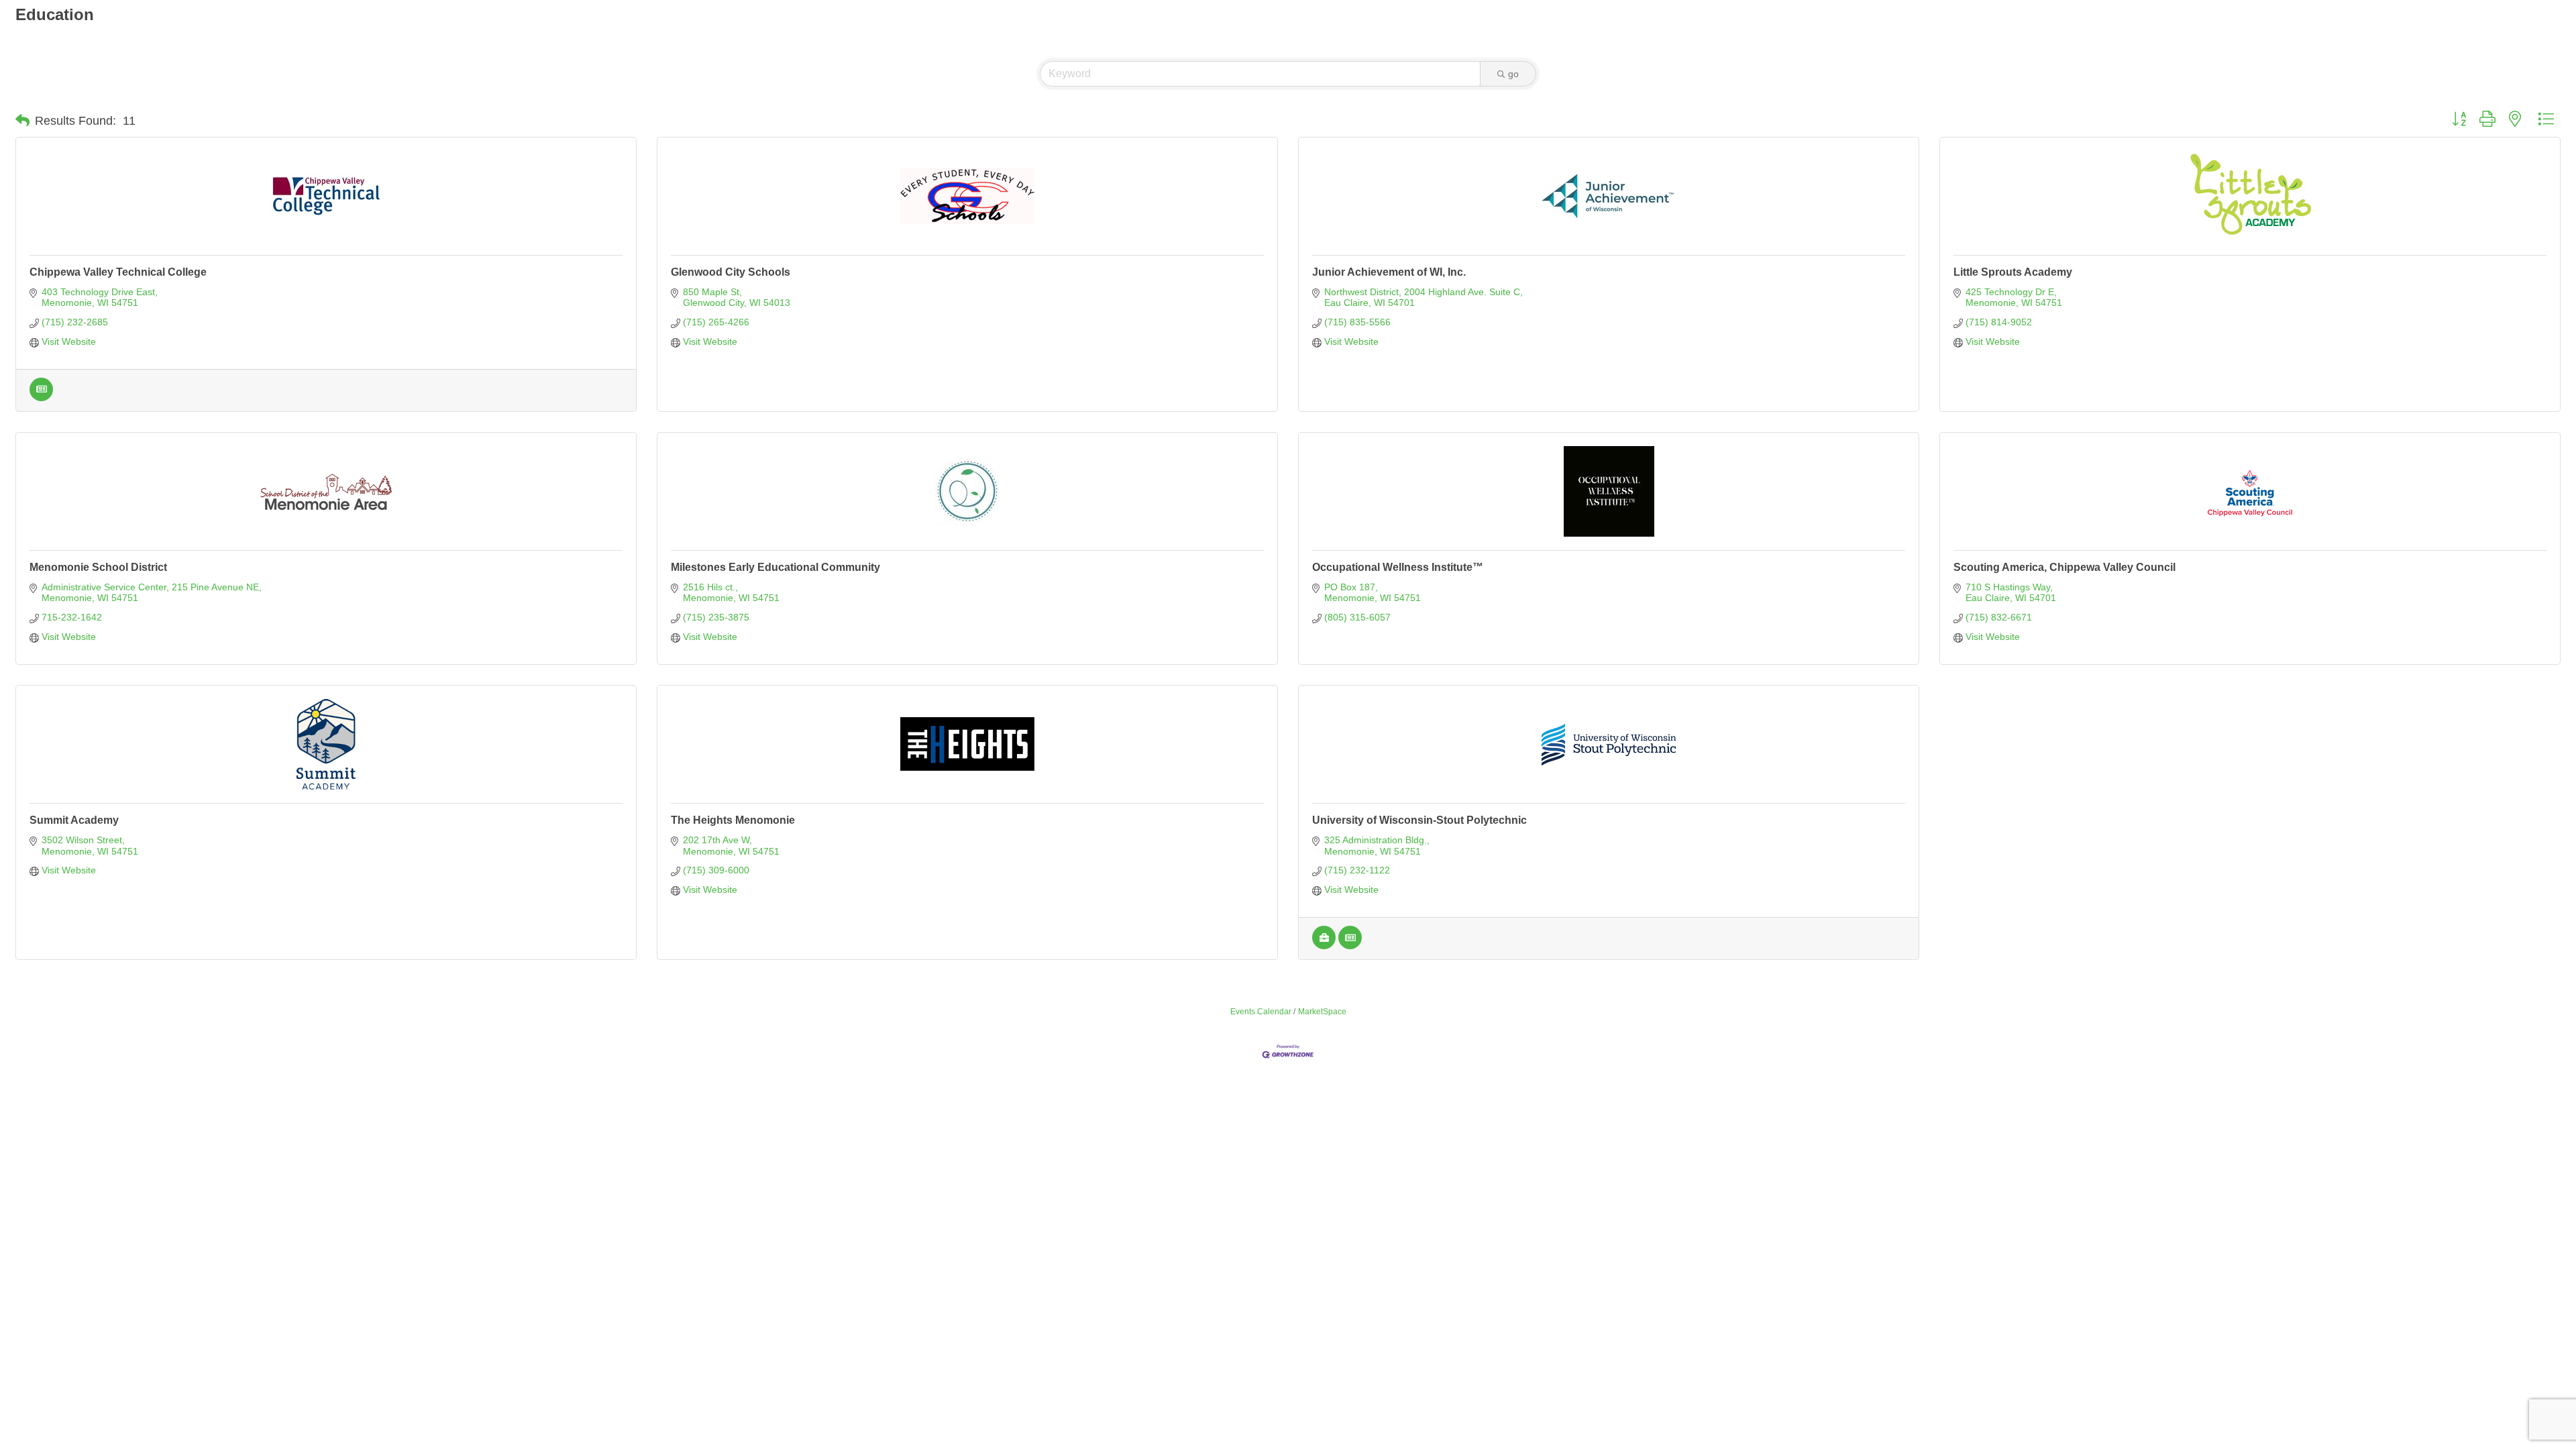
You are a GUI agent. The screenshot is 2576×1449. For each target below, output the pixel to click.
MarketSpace (1322, 1012)
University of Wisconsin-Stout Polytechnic (1419, 820)
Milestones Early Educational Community (775, 567)
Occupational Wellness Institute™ (1398, 567)
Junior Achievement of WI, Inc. (1389, 272)
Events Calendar (1261, 1012)
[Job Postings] (1324, 946)
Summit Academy (74, 820)
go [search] (1513, 74)
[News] (41, 398)
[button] (22, 121)
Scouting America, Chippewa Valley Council (2064, 567)
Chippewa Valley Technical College (118, 272)
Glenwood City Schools (731, 272)
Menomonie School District (98, 567)
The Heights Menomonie (733, 820)
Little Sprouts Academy (2013, 272)
